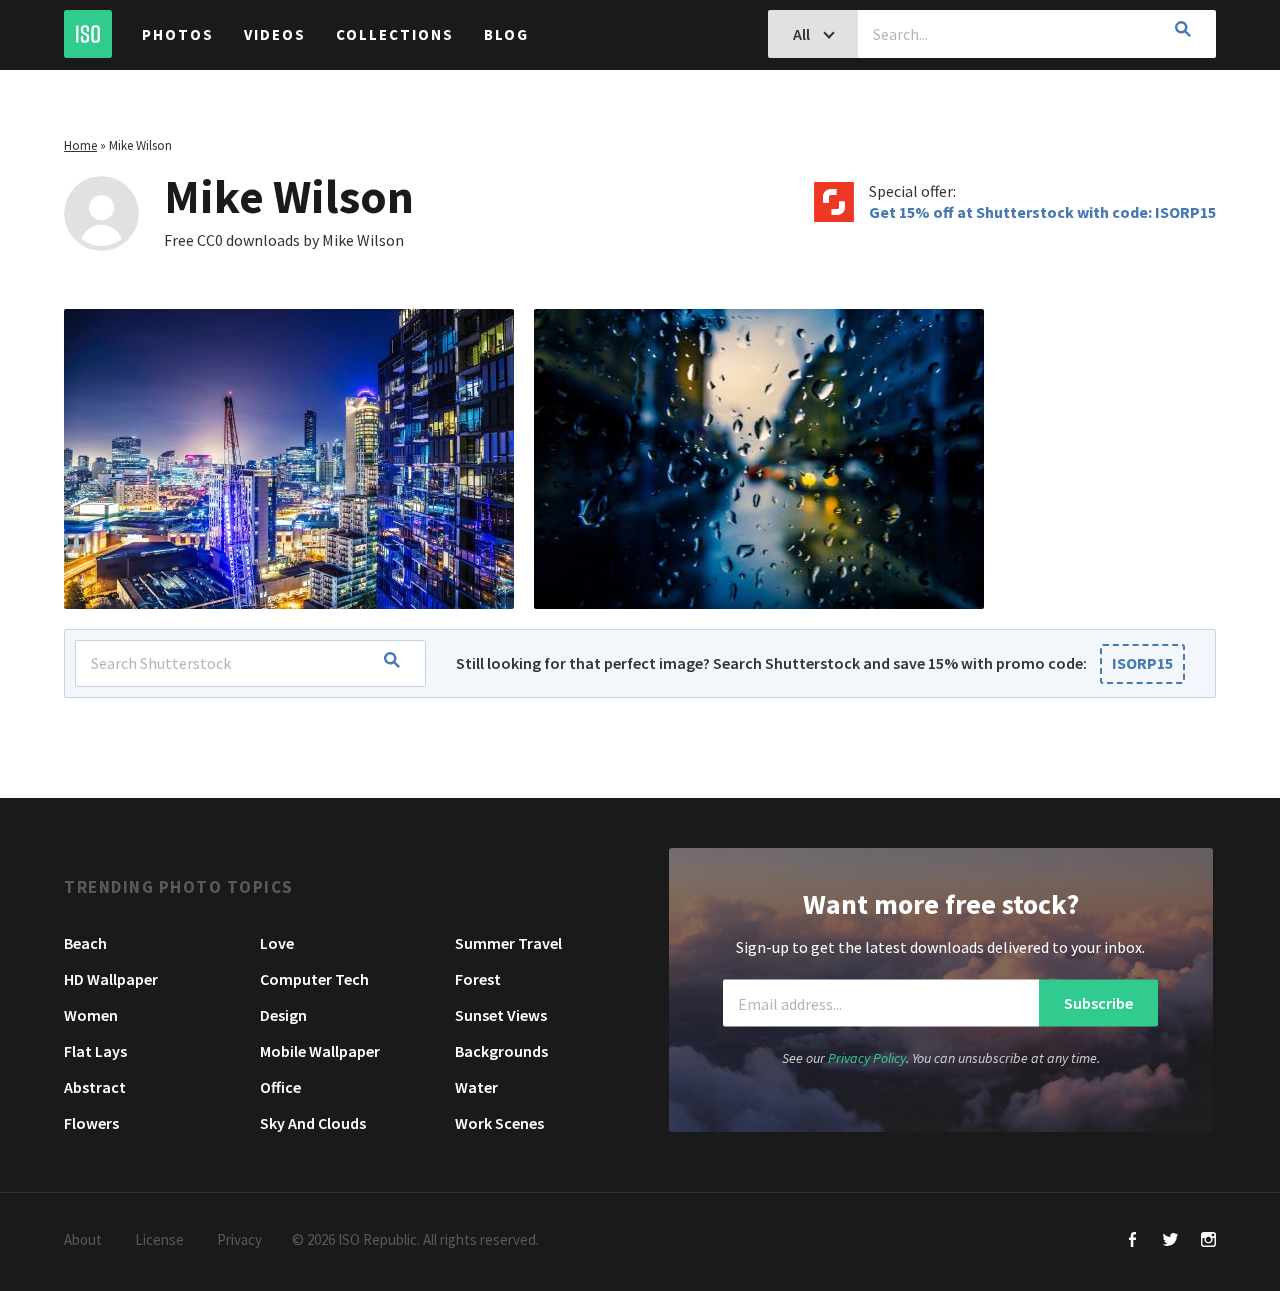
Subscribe (1098, 1003)
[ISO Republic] (88, 34)
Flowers (91, 1123)
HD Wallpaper (111, 979)
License (159, 1239)
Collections (395, 34)
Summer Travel (508, 943)
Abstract (95, 1087)
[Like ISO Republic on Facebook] (1132, 1241)
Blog (506, 34)
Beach (85, 943)
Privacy (239, 1239)
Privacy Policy (867, 1058)
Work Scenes (499, 1123)
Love (277, 943)
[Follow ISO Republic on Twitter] (1170, 1241)
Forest (478, 979)
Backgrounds (501, 1051)
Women (91, 1015)
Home (80, 145)
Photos (178, 34)
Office (280, 1087)
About (83, 1239)
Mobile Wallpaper (320, 1051)
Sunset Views (501, 1015)
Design (283, 1015)
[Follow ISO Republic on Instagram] (1208, 1241)
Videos (275, 34)
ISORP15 (1142, 663)
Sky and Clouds (313, 1123)
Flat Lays (95, 1051)
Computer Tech (314, 979)
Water (476, 1087)
